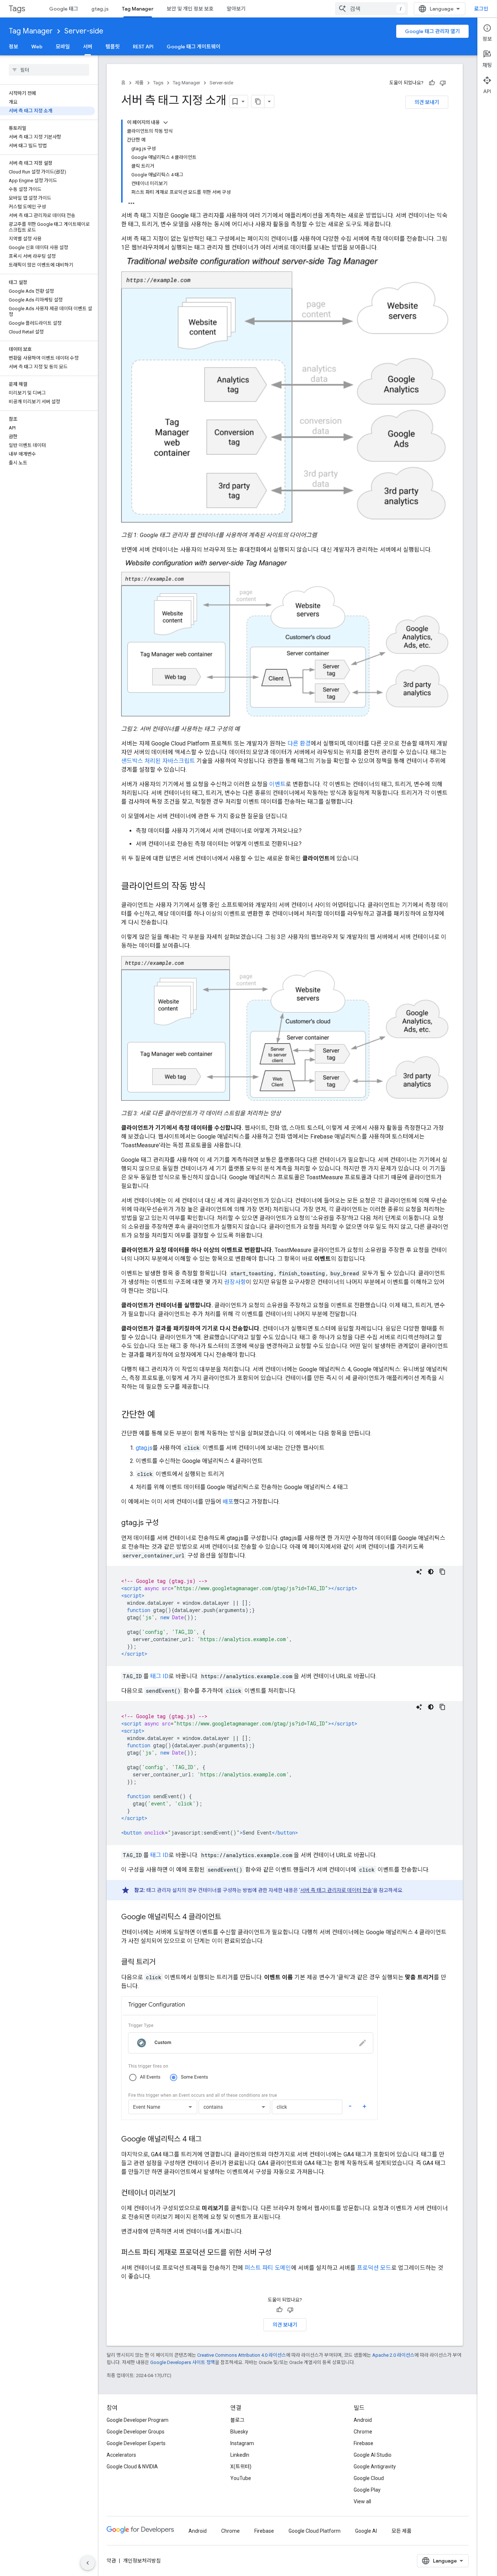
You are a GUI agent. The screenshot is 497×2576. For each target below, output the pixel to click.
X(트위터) (241, 2467)
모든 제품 (401, 2531)
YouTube (241, 2478)
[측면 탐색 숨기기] (88, 2563)
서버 (88, 47)
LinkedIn (240, 2455)
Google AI (366, 2531)
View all (362, 2501)
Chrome (363, 2432)
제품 (139, 83)
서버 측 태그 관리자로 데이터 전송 (336, 1890)
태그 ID (159, 1676)
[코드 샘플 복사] (442, 1572)
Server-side (84, 31)
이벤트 (277, 784)
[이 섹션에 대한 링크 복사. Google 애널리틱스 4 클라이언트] (228, 1917)
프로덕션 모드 (374, 2268)
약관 (111, 2561)
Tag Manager (138, 9)
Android (363, 2420)
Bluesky (239, 2432)
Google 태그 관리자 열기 (432, 31)
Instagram (242, 2443)
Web (37, 47)
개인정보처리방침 (142, 2561)
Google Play (367, 2490)
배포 (228, 1502)
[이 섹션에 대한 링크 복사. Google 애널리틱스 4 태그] (209, 2140)
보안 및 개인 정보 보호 (190, 9)
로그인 (481, 9)
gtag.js (100, 9)
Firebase (363, 2443)
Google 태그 (64, 9)
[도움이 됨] (432, 83)
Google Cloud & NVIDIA (132, 2467)
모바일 (63, 47)
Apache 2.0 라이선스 (393, 2355)
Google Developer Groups (136, 2432)
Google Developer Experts (136, 2443)
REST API (143, 47)
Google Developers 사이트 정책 (183, 2362)
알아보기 (236, 9)
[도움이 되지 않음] (443, 83)
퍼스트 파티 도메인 (268, 2268)
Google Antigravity (375, 2467)
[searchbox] (49, 70)
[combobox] (371, 9)
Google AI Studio (373, 2455)
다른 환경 (299, 743)
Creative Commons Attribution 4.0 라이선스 (242, 2355)
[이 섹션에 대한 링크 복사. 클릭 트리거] (163, 1963)
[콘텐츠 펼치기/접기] (166, 123)
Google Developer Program (138, 2420)
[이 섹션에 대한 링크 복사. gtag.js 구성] (166, 1523)
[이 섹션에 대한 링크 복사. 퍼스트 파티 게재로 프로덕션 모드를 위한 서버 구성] (279, 2253)
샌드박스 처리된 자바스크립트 (158, 761)
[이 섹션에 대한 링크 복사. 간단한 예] (163, 1415)
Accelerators (121, 2455)
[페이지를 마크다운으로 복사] (258, 101)
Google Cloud (369, 2478)
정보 (13, 47)
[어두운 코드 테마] (431, 1572)
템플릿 (113, 47)
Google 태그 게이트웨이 (194, 47)
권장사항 (235, 1282)
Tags (17, 9)
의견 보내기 (427, 102)
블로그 (237, 2420)
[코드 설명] (419, 1572)
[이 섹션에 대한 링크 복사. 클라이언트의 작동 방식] (213, 887)
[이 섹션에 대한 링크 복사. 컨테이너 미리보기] (183, 2193)
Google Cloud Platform (315, 2531)
